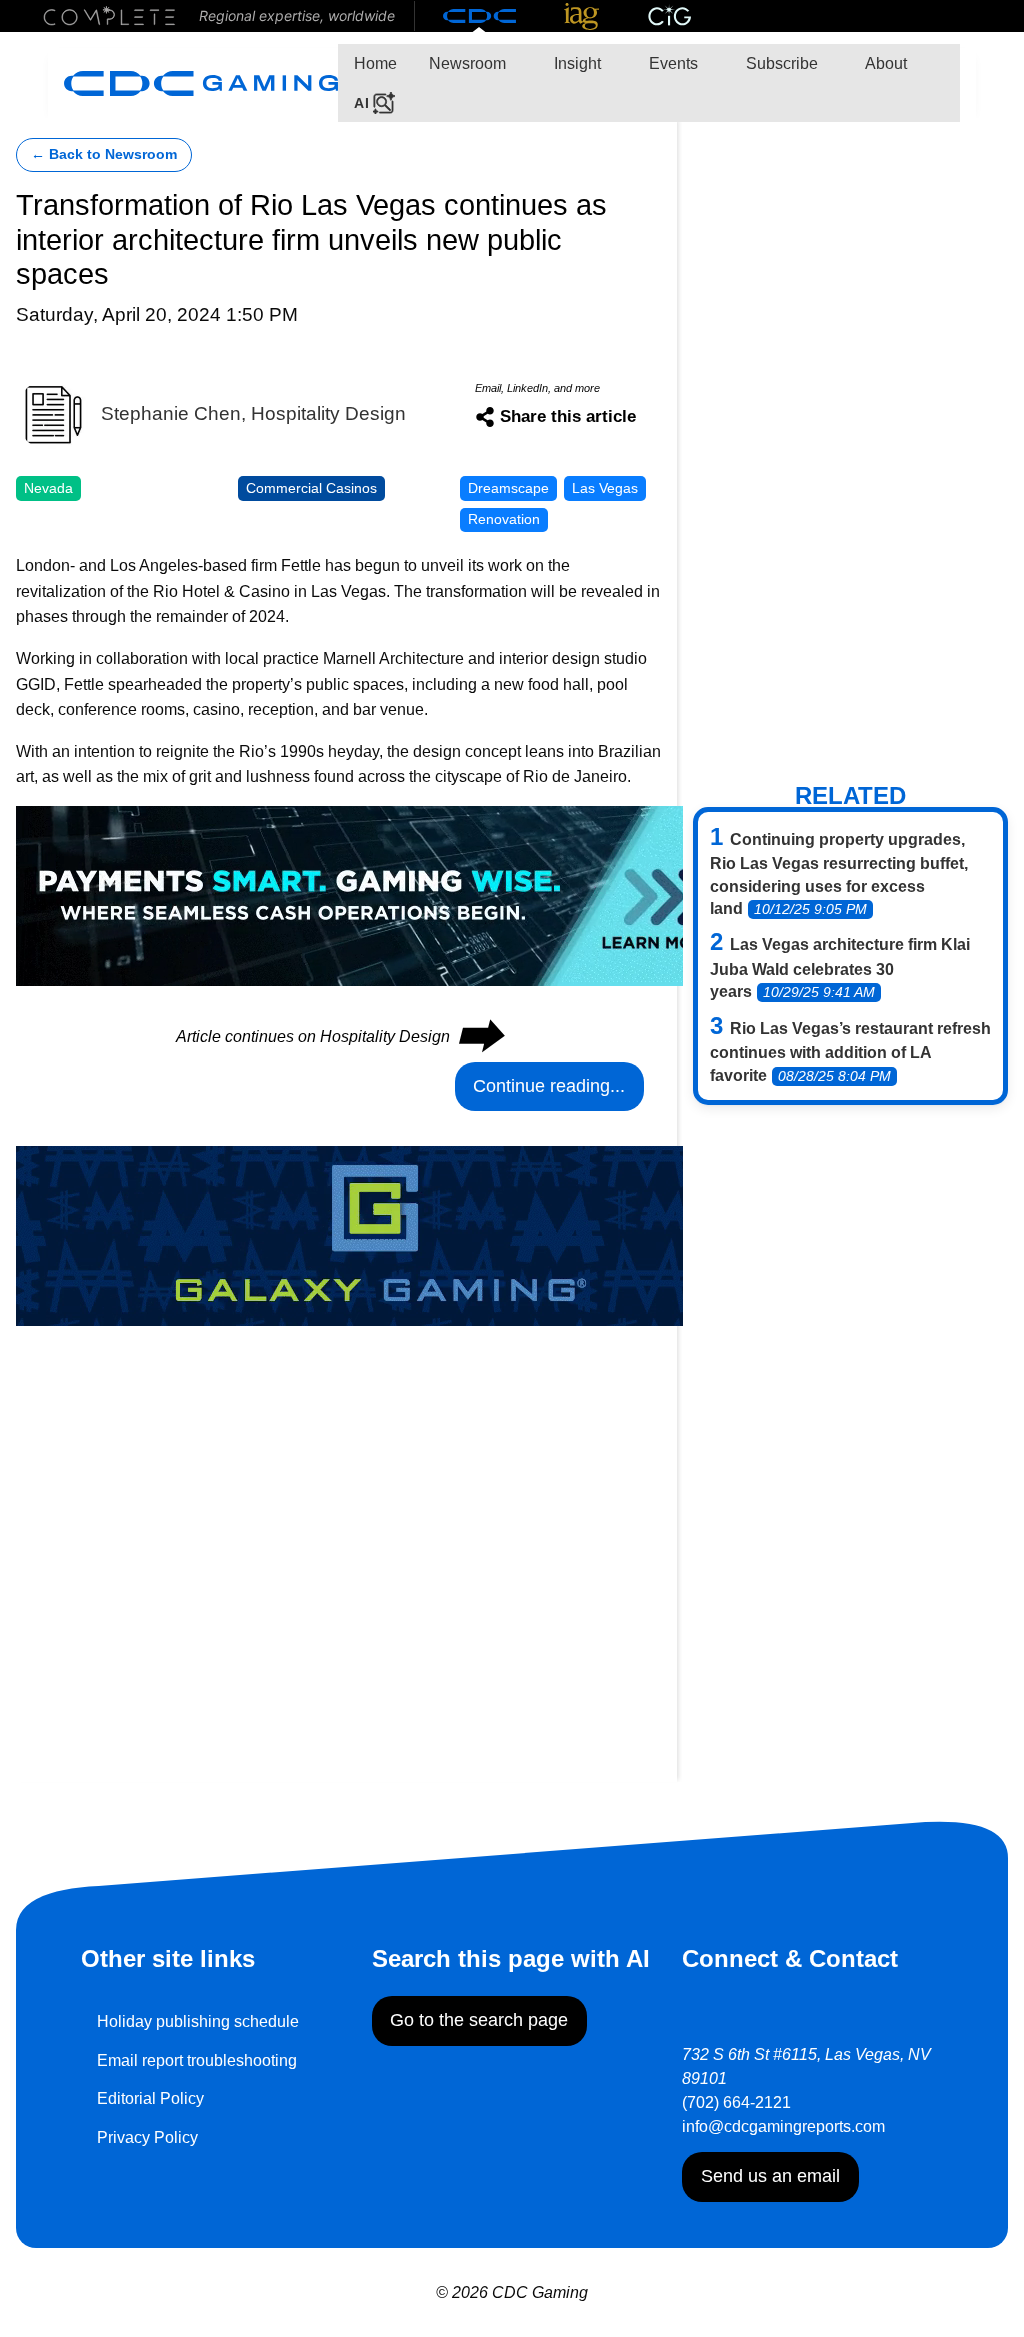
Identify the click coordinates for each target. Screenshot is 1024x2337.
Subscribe (780, 63)
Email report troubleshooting (197, 2060)
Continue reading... (549, 1086)
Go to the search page (479, 2020)
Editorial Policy (150, 2098)
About (884, 63)
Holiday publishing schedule (198, 2021)
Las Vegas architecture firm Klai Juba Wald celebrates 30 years (840, 968)
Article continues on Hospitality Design (339, 1036)
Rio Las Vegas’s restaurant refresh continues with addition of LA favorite (850, 1052)
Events (671, 63)
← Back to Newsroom (104, 154)
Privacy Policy (147, 2137)
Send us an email (770, 2176)
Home (375, 63)
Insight (575, 63)
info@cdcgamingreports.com (783, 2126)
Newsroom (467, 63)
